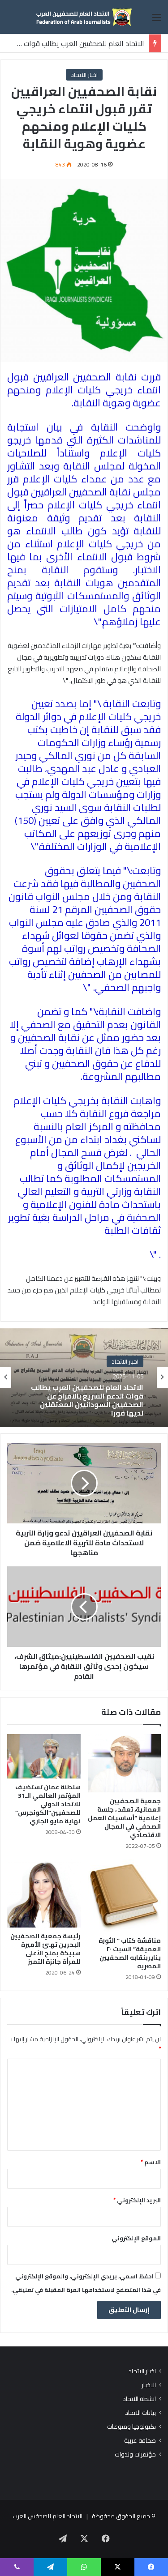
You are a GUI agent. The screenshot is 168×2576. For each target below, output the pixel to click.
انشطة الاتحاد (139, 2399)
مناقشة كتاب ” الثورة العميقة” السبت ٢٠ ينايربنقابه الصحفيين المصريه (130, 1953)
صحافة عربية (140, 2441)
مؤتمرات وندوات (135, 2454)
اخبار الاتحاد (84, 75)
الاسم (151, 2162)
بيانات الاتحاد (140, 2413)
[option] (84, 1378)
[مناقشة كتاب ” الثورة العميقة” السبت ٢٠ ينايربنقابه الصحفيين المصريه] (125, 1896)
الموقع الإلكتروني (136, 2238)
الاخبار (149, 2385)
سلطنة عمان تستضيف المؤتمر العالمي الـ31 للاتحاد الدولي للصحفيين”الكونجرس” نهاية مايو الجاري (48, 1804)
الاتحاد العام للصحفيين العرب (47, 2516)
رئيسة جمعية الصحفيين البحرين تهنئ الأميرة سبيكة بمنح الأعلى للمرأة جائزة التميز (45, 1949)
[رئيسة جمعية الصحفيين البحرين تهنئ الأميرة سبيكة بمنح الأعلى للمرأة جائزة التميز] (44, 1893)
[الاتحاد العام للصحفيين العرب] (84, 17)
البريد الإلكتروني (137, 2200)
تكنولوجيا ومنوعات (131, 2427)
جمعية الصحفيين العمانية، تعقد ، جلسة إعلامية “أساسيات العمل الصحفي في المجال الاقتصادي (124, 1818)
